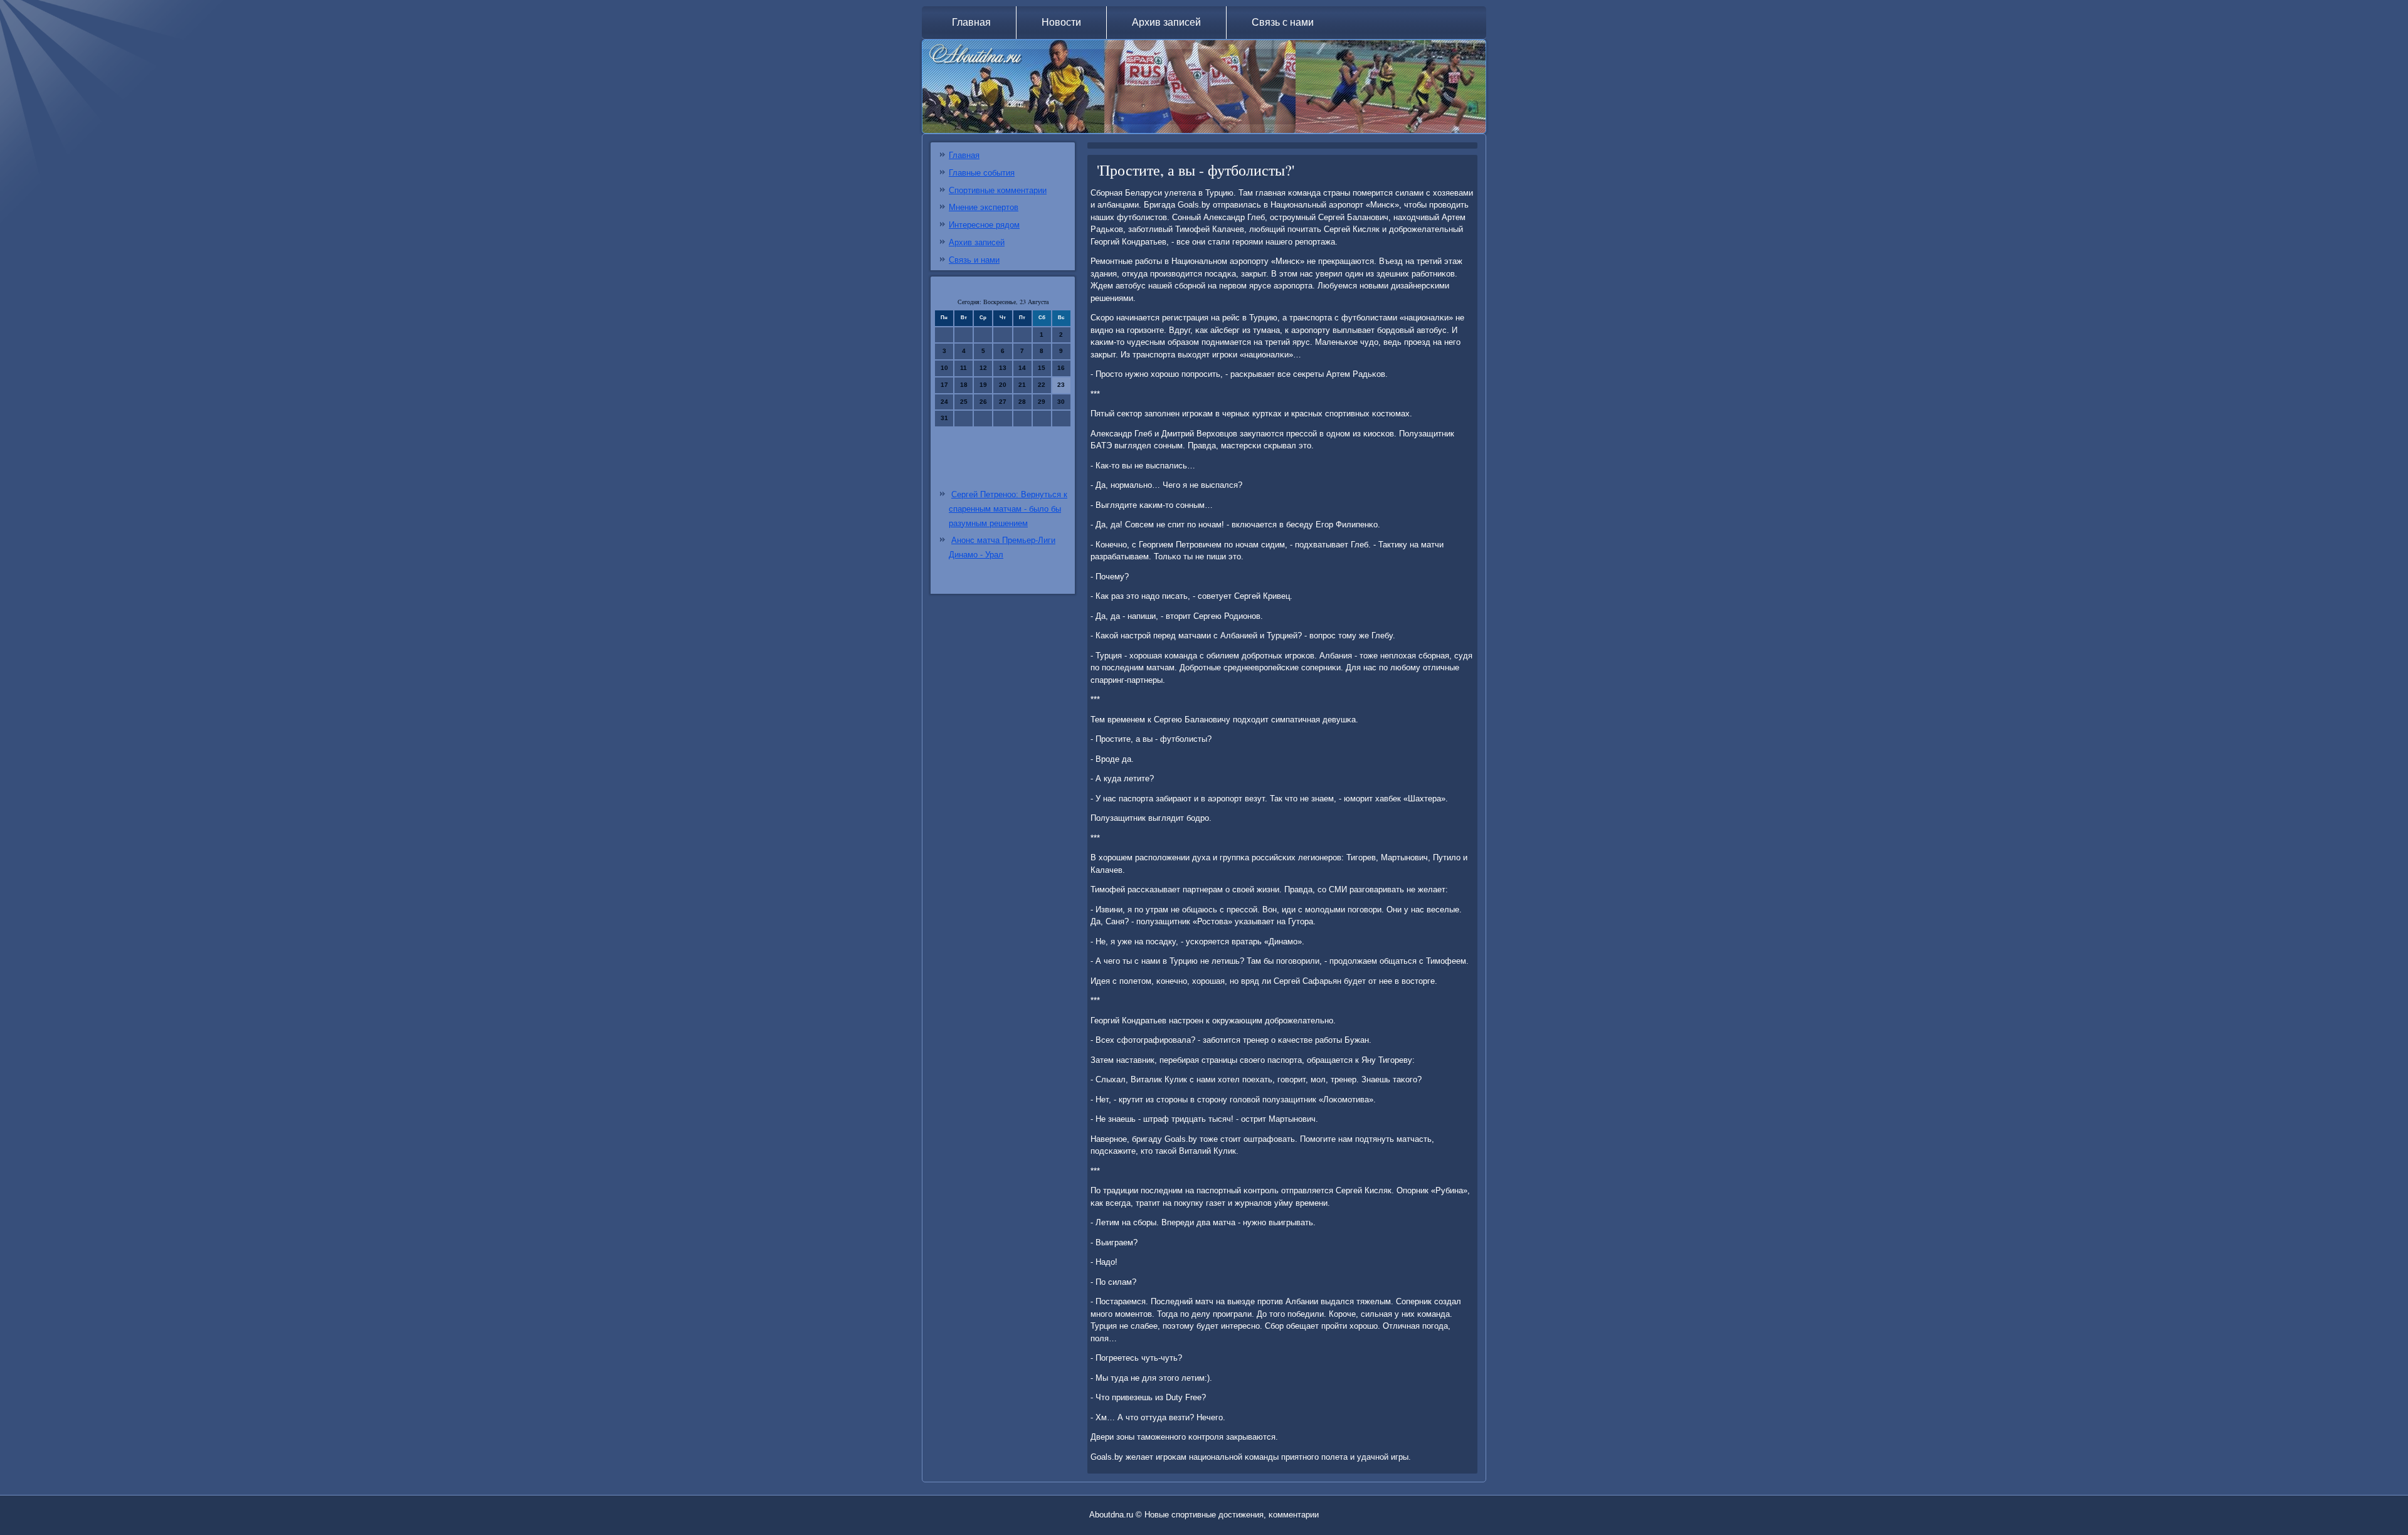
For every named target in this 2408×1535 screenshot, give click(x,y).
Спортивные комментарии (998, 190)
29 (1042, 402)
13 (1003, 368)
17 (944, 385)
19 (983, 385)
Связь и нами (974, 260)
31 (944, 418)
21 (1022, 385)
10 (944, 368)
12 (983, 368)
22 (1042, 385)
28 (1022, 402)
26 (983, 402)
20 (1003, 385)
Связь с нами (1283, 22)
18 (964, 385)
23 (1061, 385)
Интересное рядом (984, 225)
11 (964, 368)
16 (1061, 368)
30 (1061, 402)
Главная (971, 22)
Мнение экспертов (984, 207)
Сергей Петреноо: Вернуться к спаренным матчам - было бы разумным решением (1008, 509)
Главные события (982, 173)
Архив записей (1166, 22)
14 (1022, 368)
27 (1003, 402)
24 (944, 402)
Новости (1061, 22)
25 (964, 402)
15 (1042, 368)
